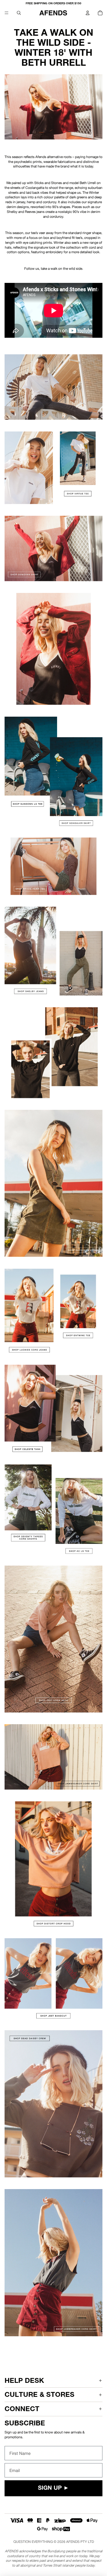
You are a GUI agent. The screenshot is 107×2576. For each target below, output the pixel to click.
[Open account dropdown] (88, 13)
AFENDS (73, 2542)
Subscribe (25, 2423)
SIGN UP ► (53, 2488)
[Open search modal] (19, 13)
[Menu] (7, 13)
